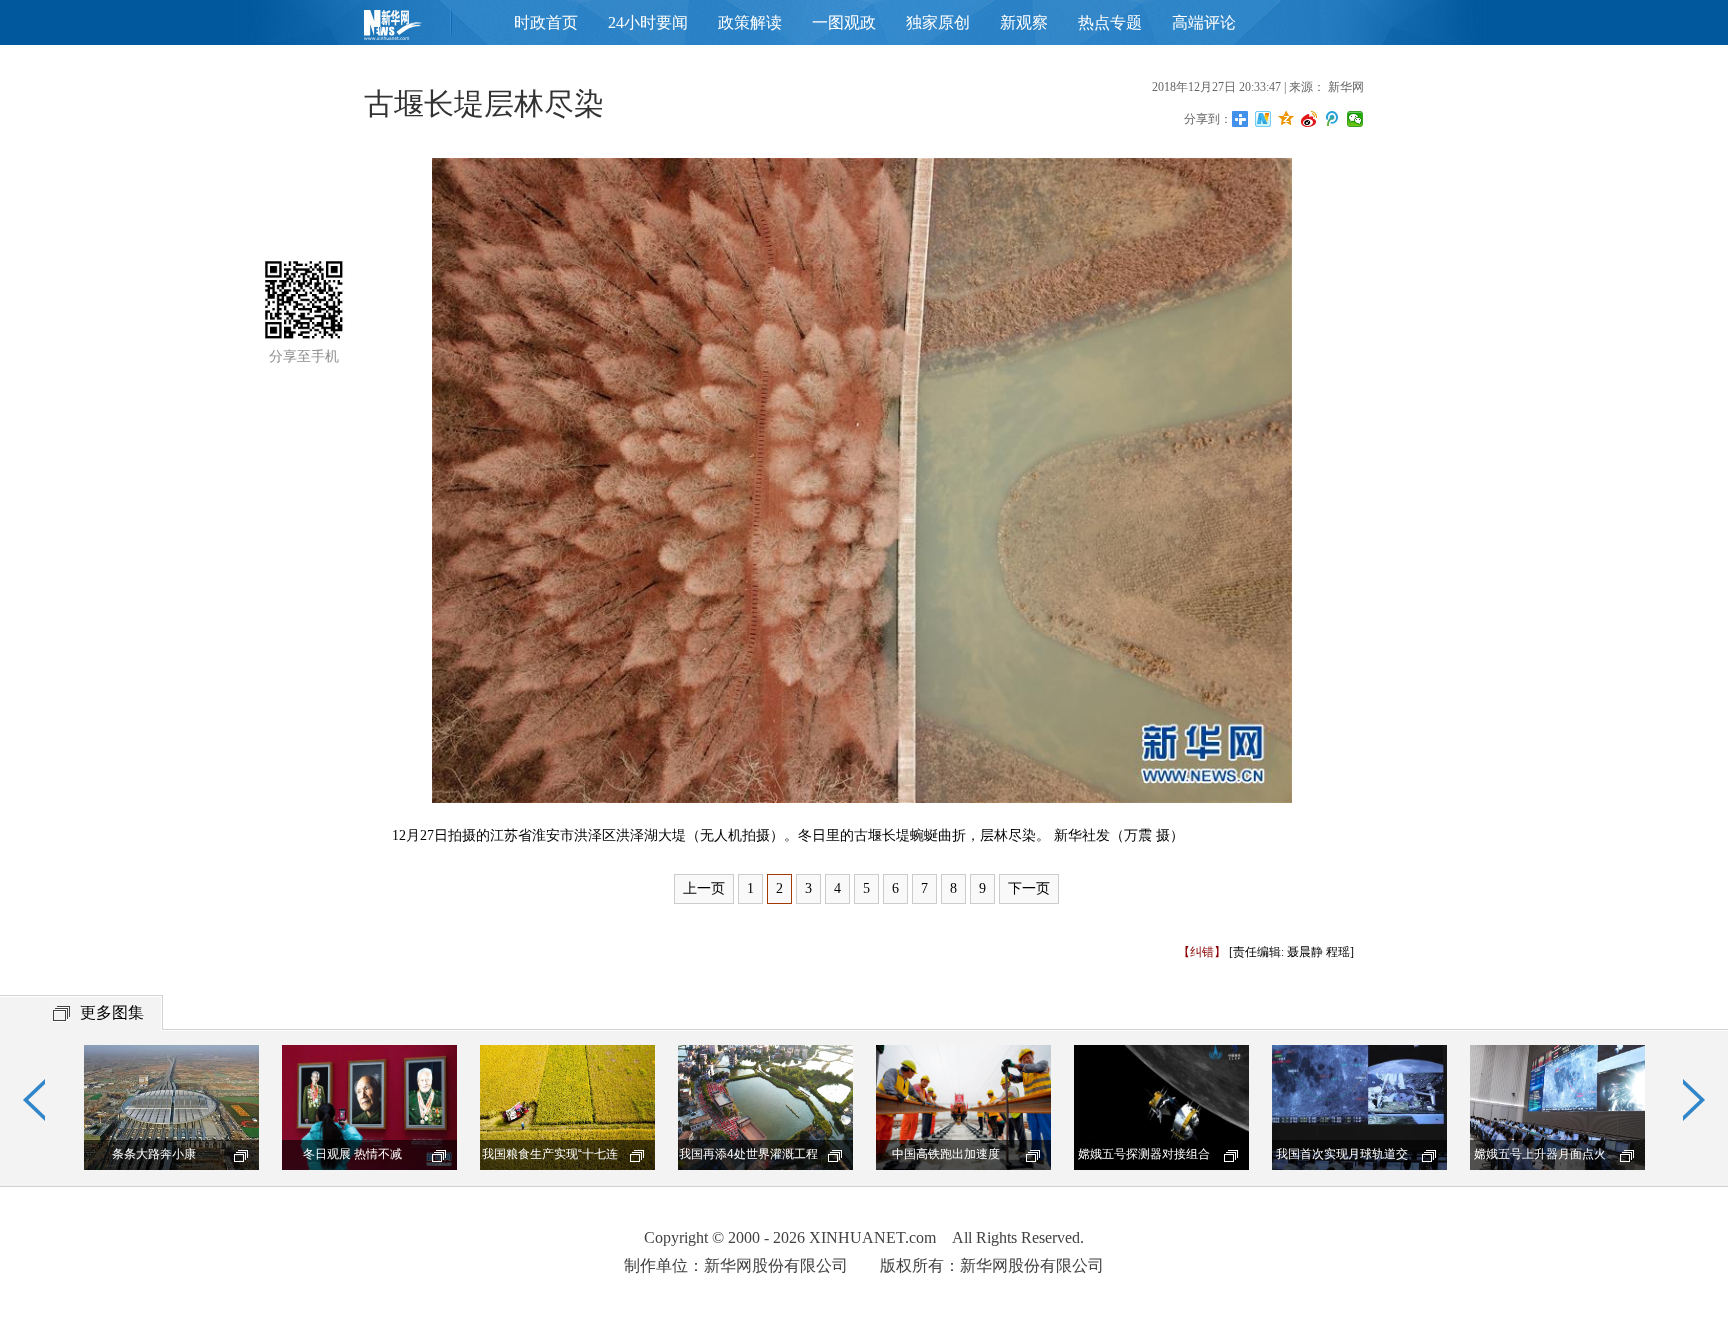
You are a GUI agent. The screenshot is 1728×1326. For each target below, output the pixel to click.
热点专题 (1110, 22)
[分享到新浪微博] (1309, 119)
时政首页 (546, 22)
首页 (424, 29)
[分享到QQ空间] (1286, 119)
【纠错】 (1202, 952)
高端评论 (1204, 22)
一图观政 (844, 22)
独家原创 (938, 22)
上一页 (704, 888)
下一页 (1029, 888)
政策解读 (750, 22)
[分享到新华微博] (1263, 119)
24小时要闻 (648, 22)
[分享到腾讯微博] (1332, 119)
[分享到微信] (1355, 119)
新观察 (1024, 22)
